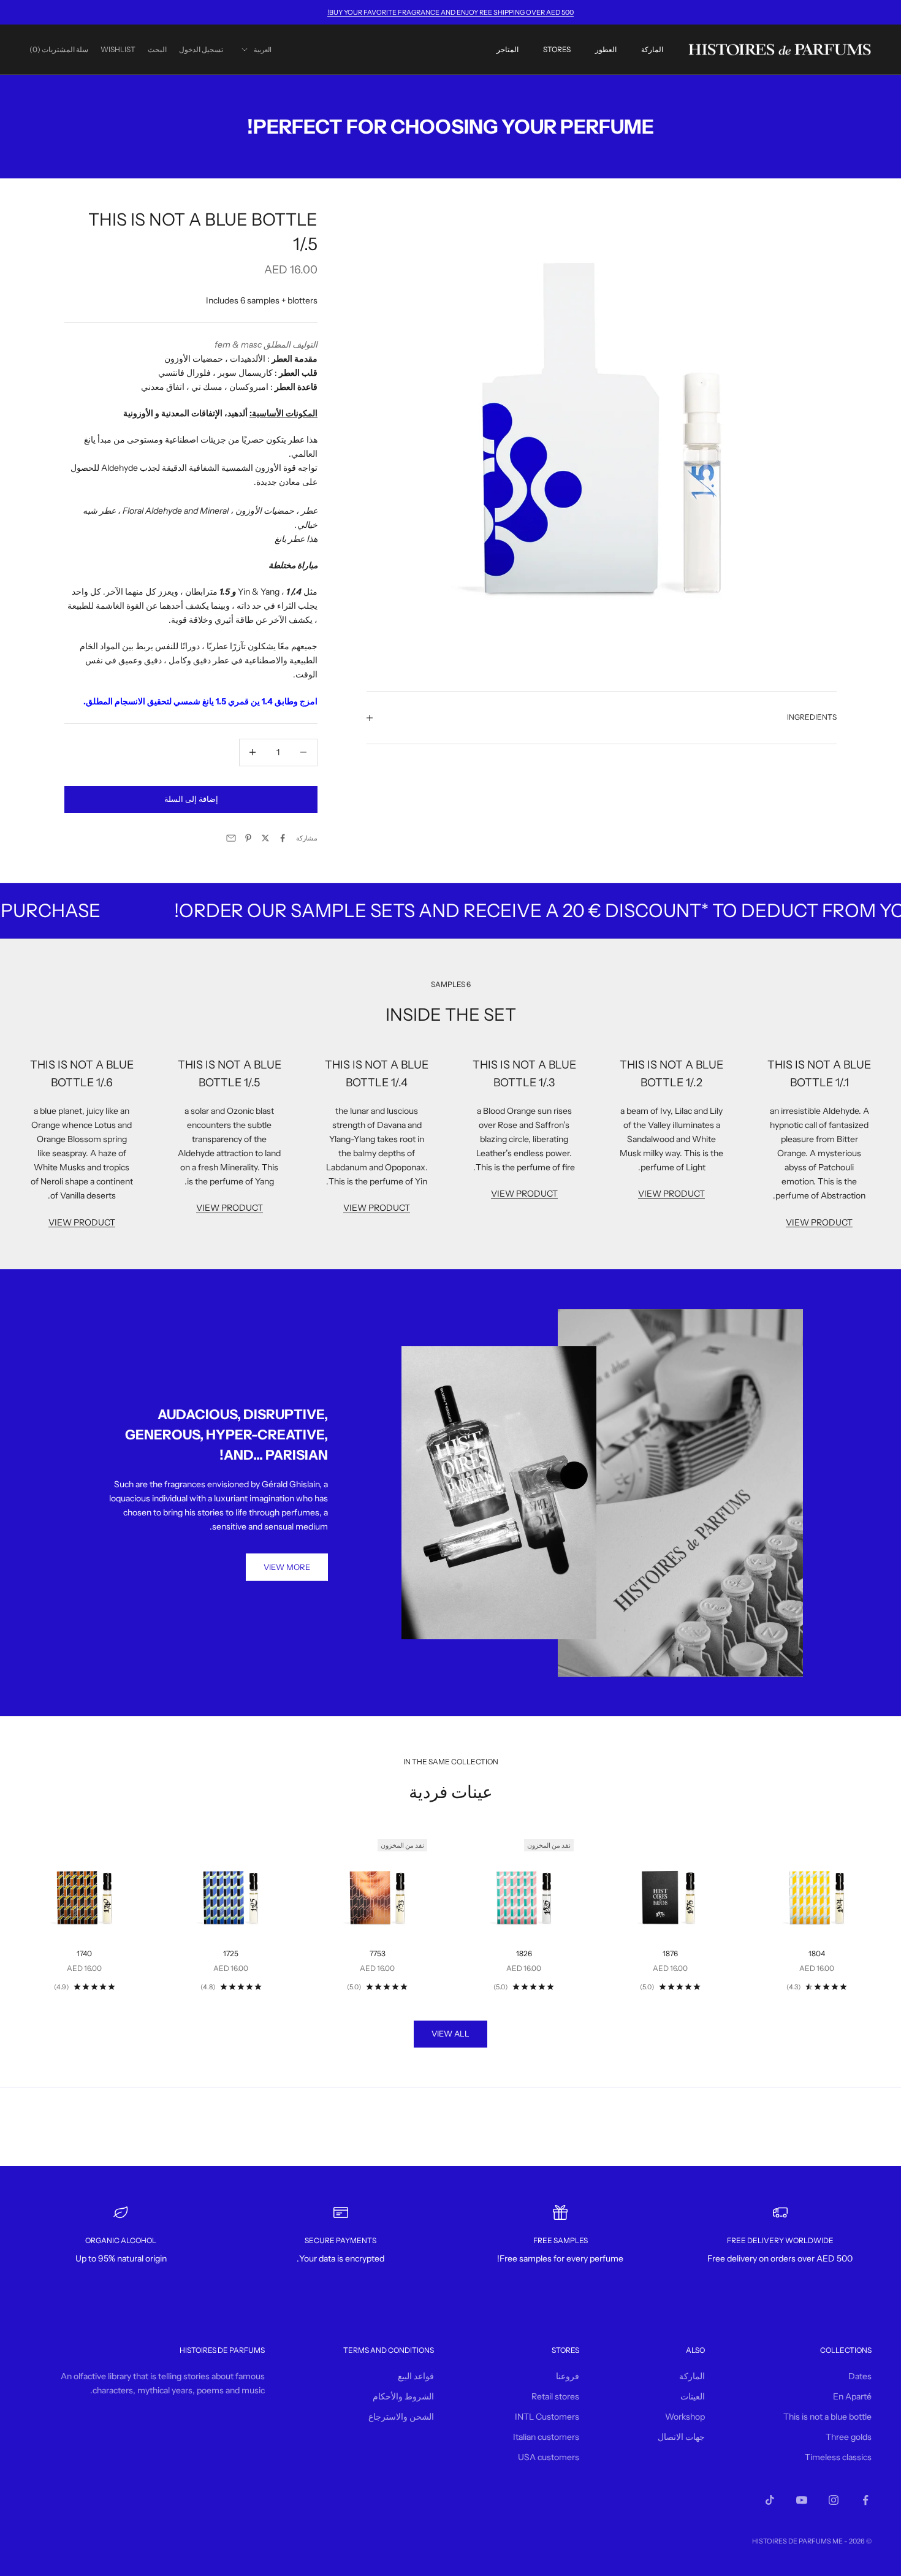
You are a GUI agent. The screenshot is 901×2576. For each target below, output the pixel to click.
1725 (231, 1953)
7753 (378, 1953)
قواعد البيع (416, 2376)
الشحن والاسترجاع (401, 2417)
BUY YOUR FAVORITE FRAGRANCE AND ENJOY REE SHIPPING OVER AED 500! (450, 12)
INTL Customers (547, 2417)
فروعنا (568, 2376)
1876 (670, 1953)
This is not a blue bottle (827, 2417)
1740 (84, 1953)
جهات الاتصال (681, 2437)
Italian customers (546, 2437)
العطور (606, 49)
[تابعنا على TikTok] (770, 2500)
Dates (860, 2376)
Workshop (685, 2417)
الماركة (652, 49)
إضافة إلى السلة (191, 799)
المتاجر (508, 49)
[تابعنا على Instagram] (834, 2500)
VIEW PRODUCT (819, 1222)
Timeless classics (838, 2457)
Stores (557, 49)
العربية (263, 50)
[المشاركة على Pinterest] (248, 838)
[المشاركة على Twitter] (265, 838)
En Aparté (852, 2396)
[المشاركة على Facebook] (283, 838)
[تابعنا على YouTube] (802, 2500)
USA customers (549, 2457)
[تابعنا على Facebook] (865, 2500)
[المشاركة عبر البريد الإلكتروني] (231, 838)
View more (287, 1567)
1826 (524, 1953)
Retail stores (555, 2396)
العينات (693, 2396)
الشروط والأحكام (403, 2396)
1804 (817, 1953)
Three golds (849, 2437)
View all (450, 2033)
